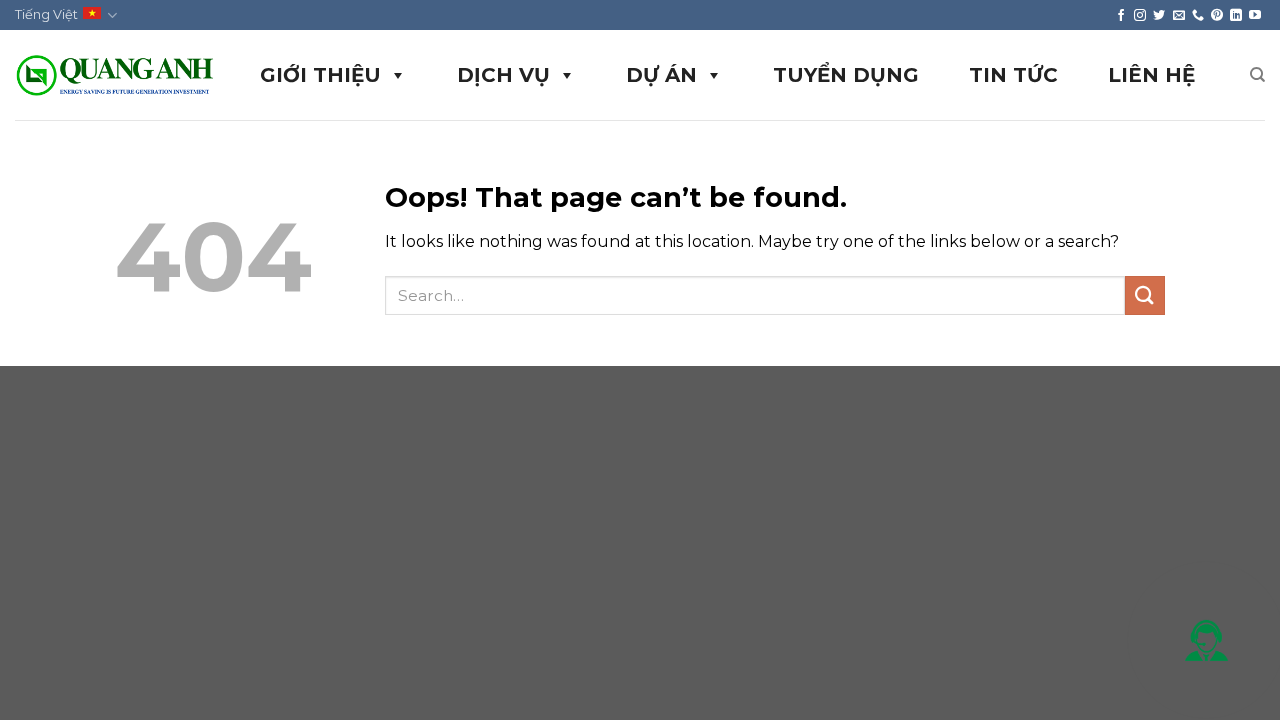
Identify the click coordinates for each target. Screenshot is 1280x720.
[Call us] (1198, 15)
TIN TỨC (1013, 75)
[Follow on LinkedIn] (1236, 15)
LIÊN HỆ (1151, 75)
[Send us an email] (1179, 15)
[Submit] (1145, 295)
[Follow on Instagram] (1140, 15)
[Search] (1257, 75)
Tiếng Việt (46, 14)
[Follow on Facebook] (1121, 15)
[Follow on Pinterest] (1217, 15)
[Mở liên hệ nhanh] (1206, 640)
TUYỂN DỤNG (846, 75)
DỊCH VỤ (503, 75)
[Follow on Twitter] (1159, 15)
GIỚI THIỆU (320, 75)
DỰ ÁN (661, 75)
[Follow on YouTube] (1255, 15)
